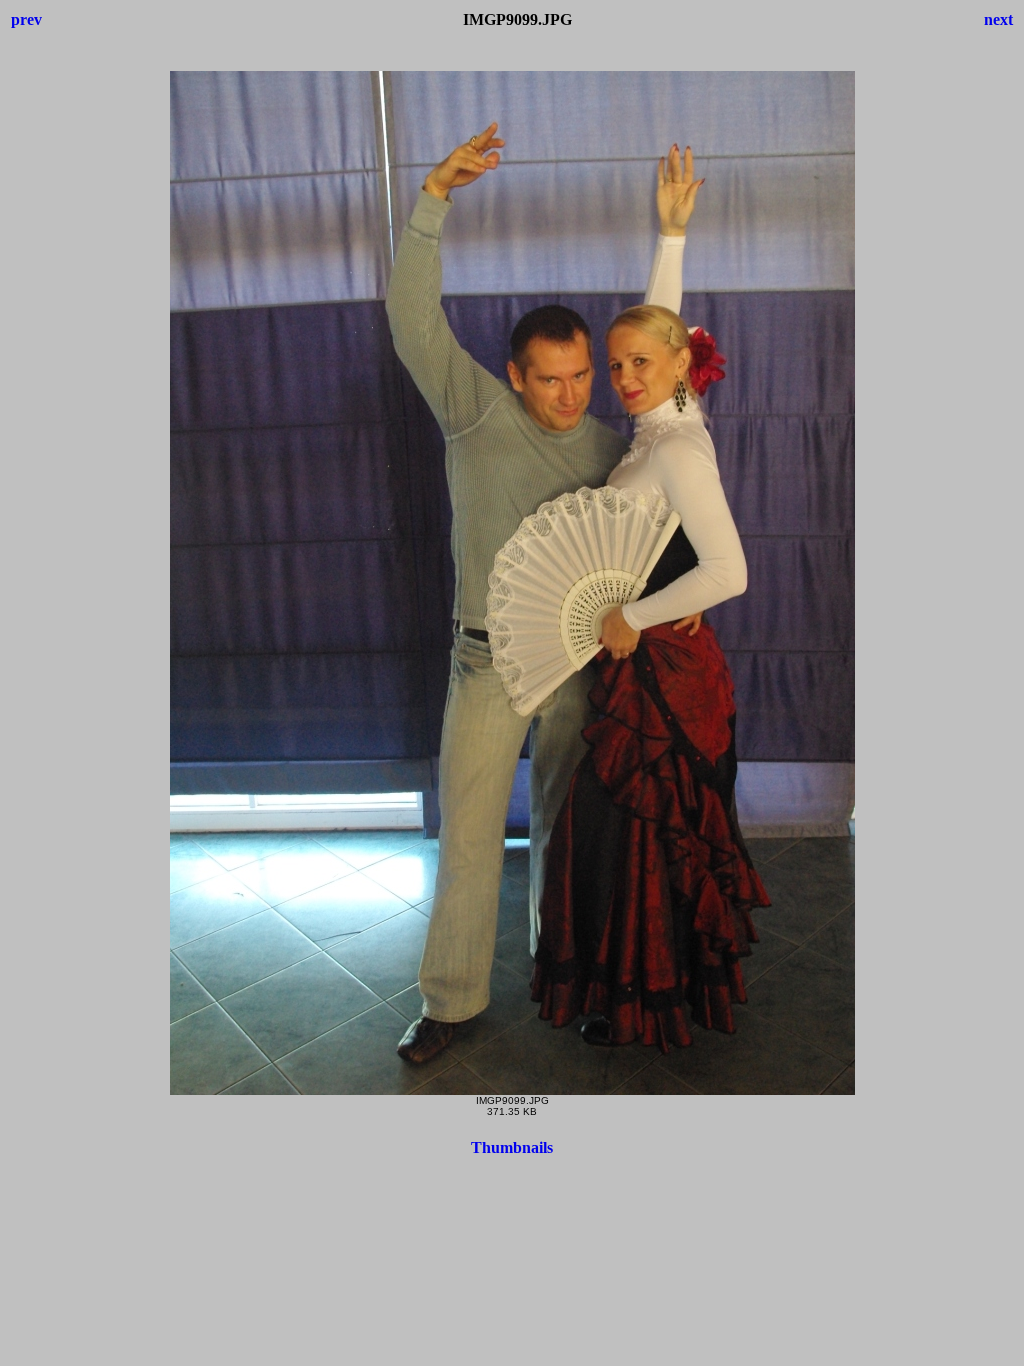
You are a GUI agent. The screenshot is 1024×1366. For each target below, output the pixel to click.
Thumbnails (512, 1147)
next (998, 19)
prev (26, 19)
